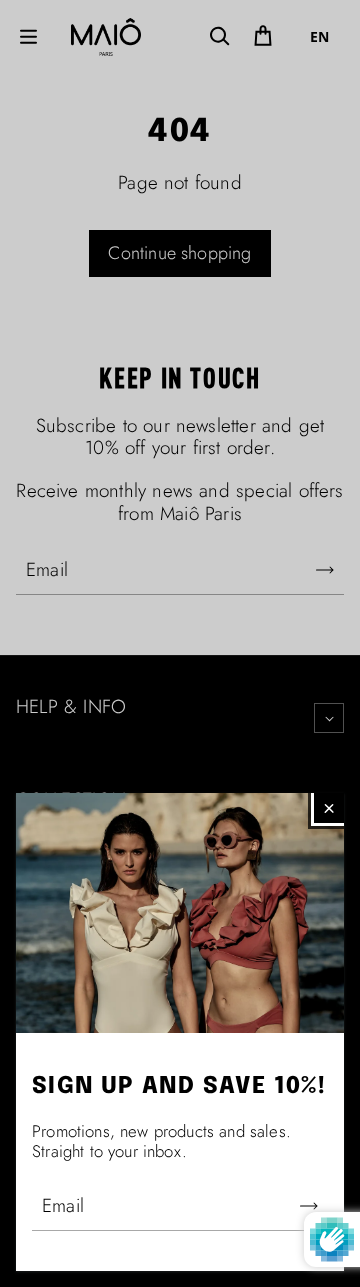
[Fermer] (329, 808)
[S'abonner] (309, 1206)
